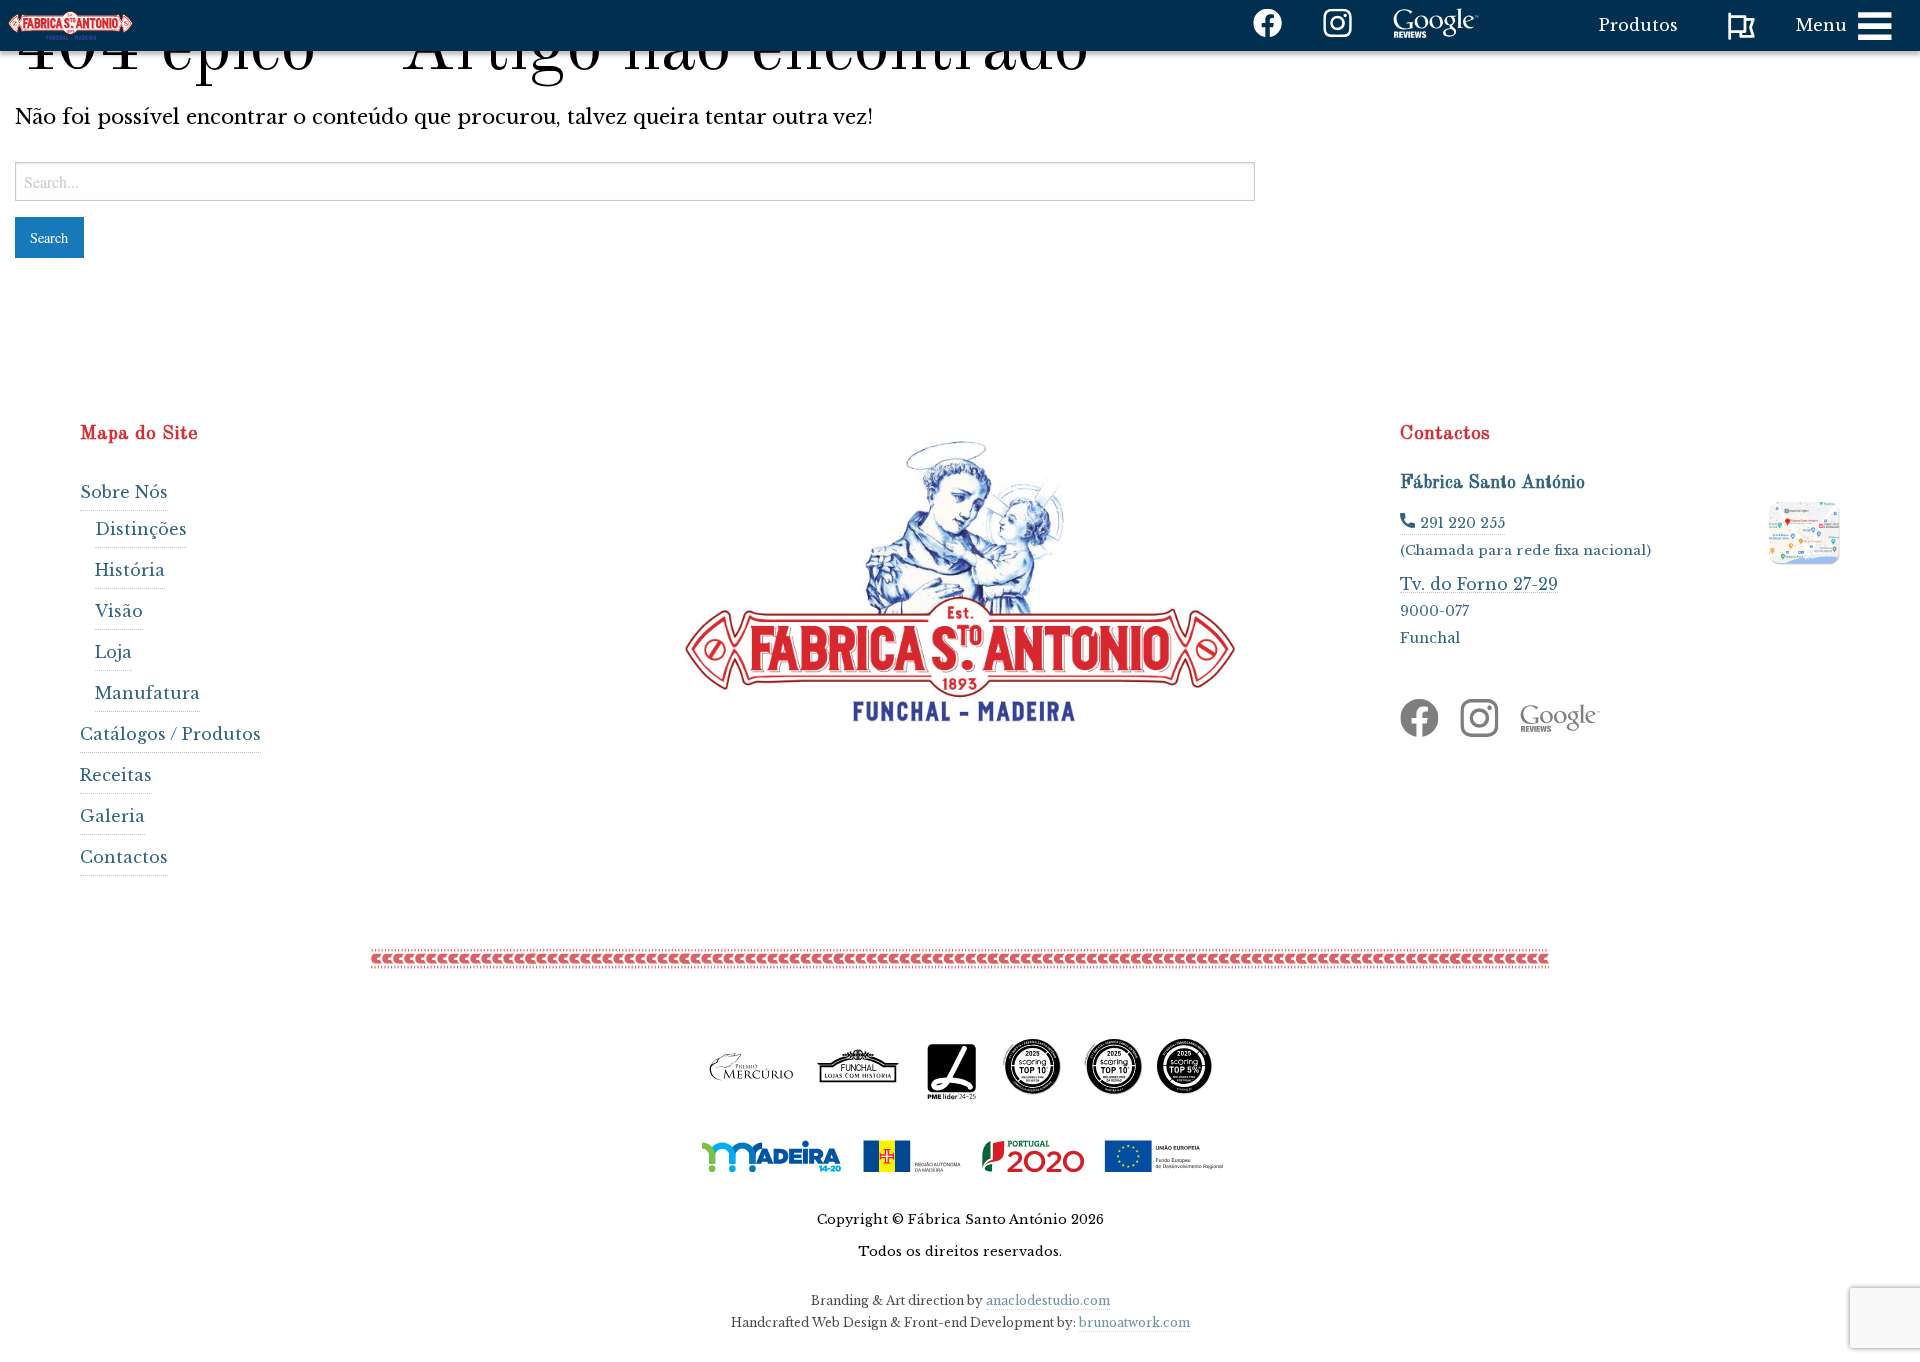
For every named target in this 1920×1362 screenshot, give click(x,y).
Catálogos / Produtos (170, 734)
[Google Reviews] (1436, 32)
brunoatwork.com (1134, 1322)
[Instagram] (1338, 32)
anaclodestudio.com (1048, 1300)
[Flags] (1742, 26)
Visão (119, 611)
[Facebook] (1268, 32)
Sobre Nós (124, 492)
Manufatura (147, 693)
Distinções (141, 529)
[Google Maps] (1804, 530)
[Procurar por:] (635, 181)
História (130, 570)
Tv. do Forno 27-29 (1479, 583)
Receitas (116, 775)
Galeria (112, 816)
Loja (113, 652)
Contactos (124, 857)
